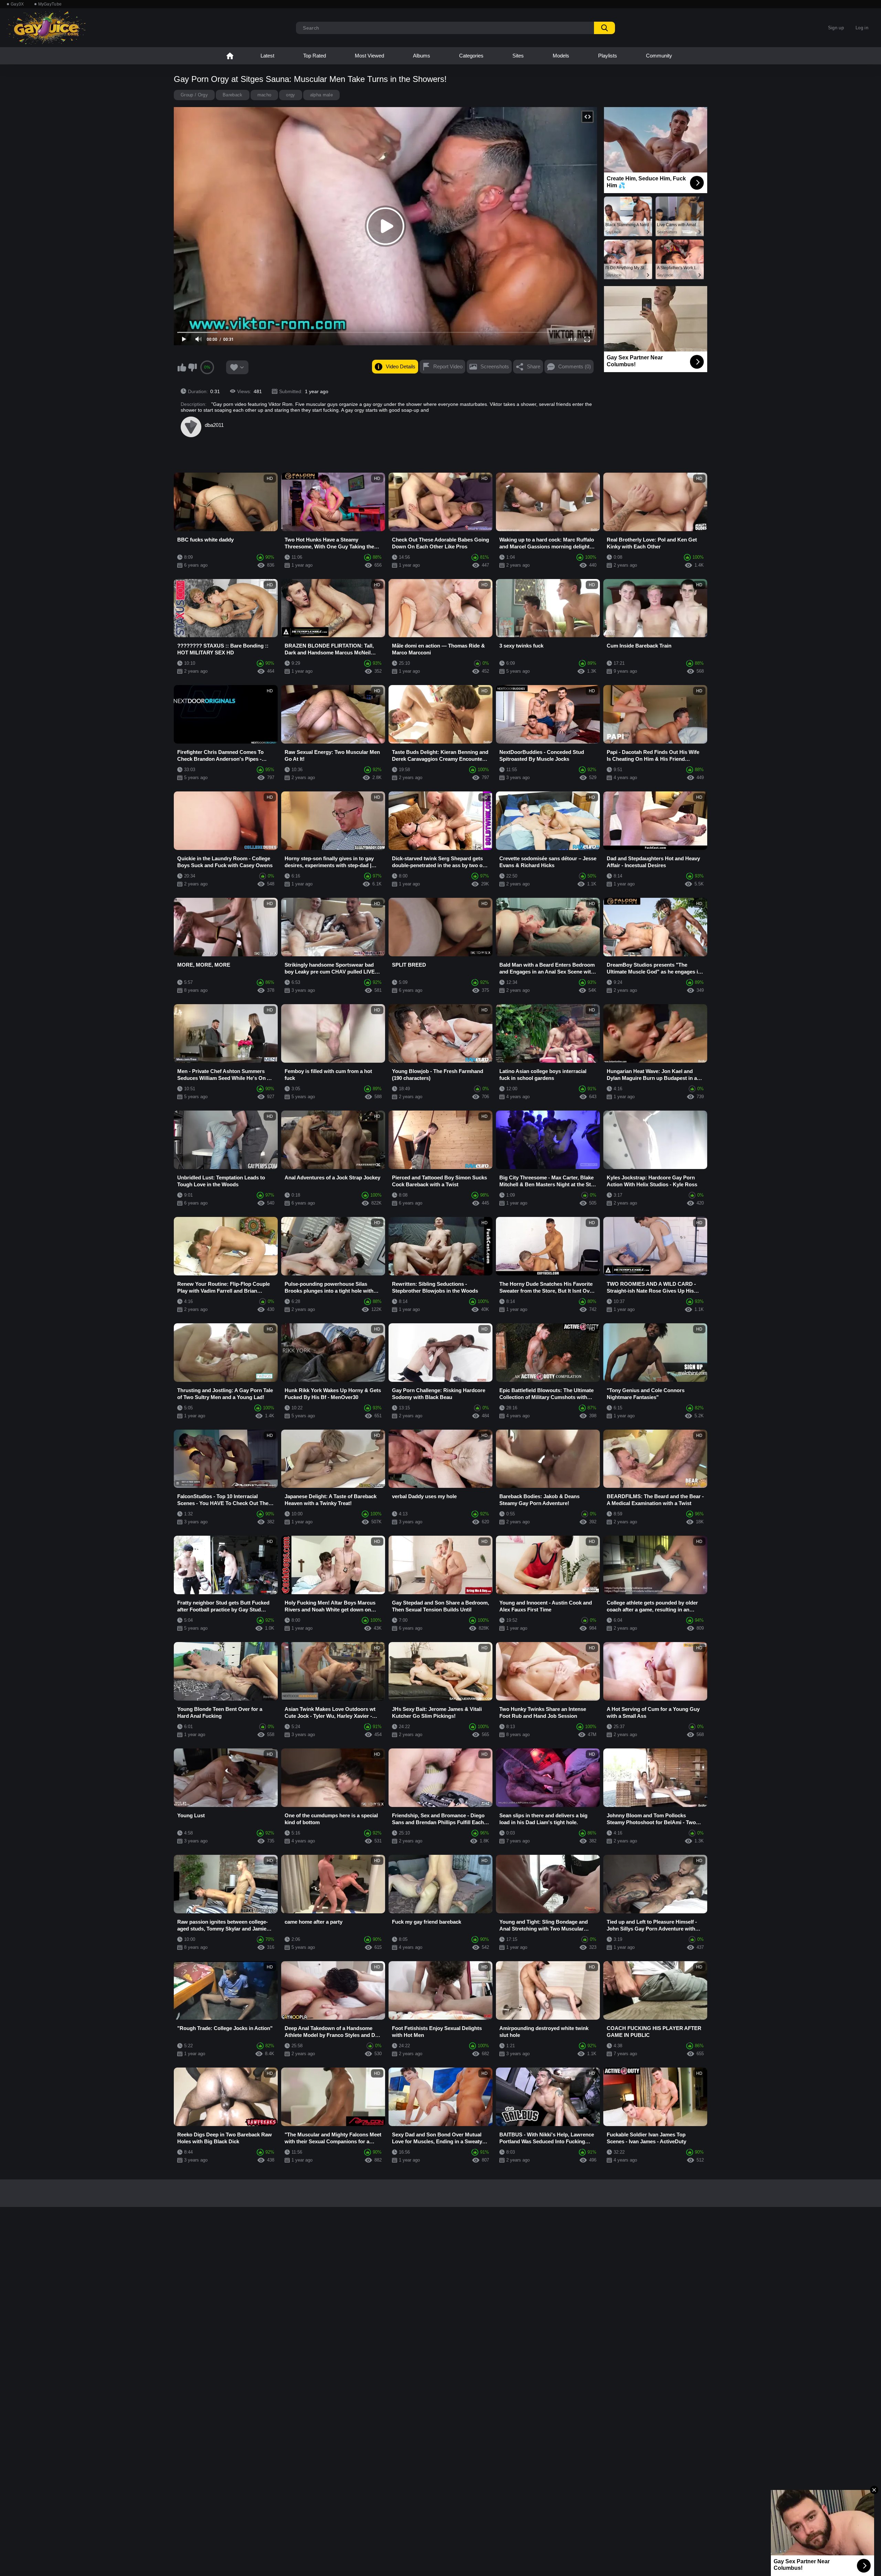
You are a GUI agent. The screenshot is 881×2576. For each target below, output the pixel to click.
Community (659, 56)
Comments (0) (575, 366)
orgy (290, 95)
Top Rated (315, 56)
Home (230, 56)
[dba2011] (191, 427)
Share (534, 366)
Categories (471, 56)
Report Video (448, 366)
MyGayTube (50, 4)
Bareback (233, 95)
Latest (267, 56)
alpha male (321, 95)
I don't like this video (192, 367)
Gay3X (17, 4)
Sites (518, 56)
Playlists (608, 56)
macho (264, 95)
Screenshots (495, 366)
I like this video (182, 367)
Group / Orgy (194, 95)
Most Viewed (369, 56)
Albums (422, 56)
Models (561, 56)
